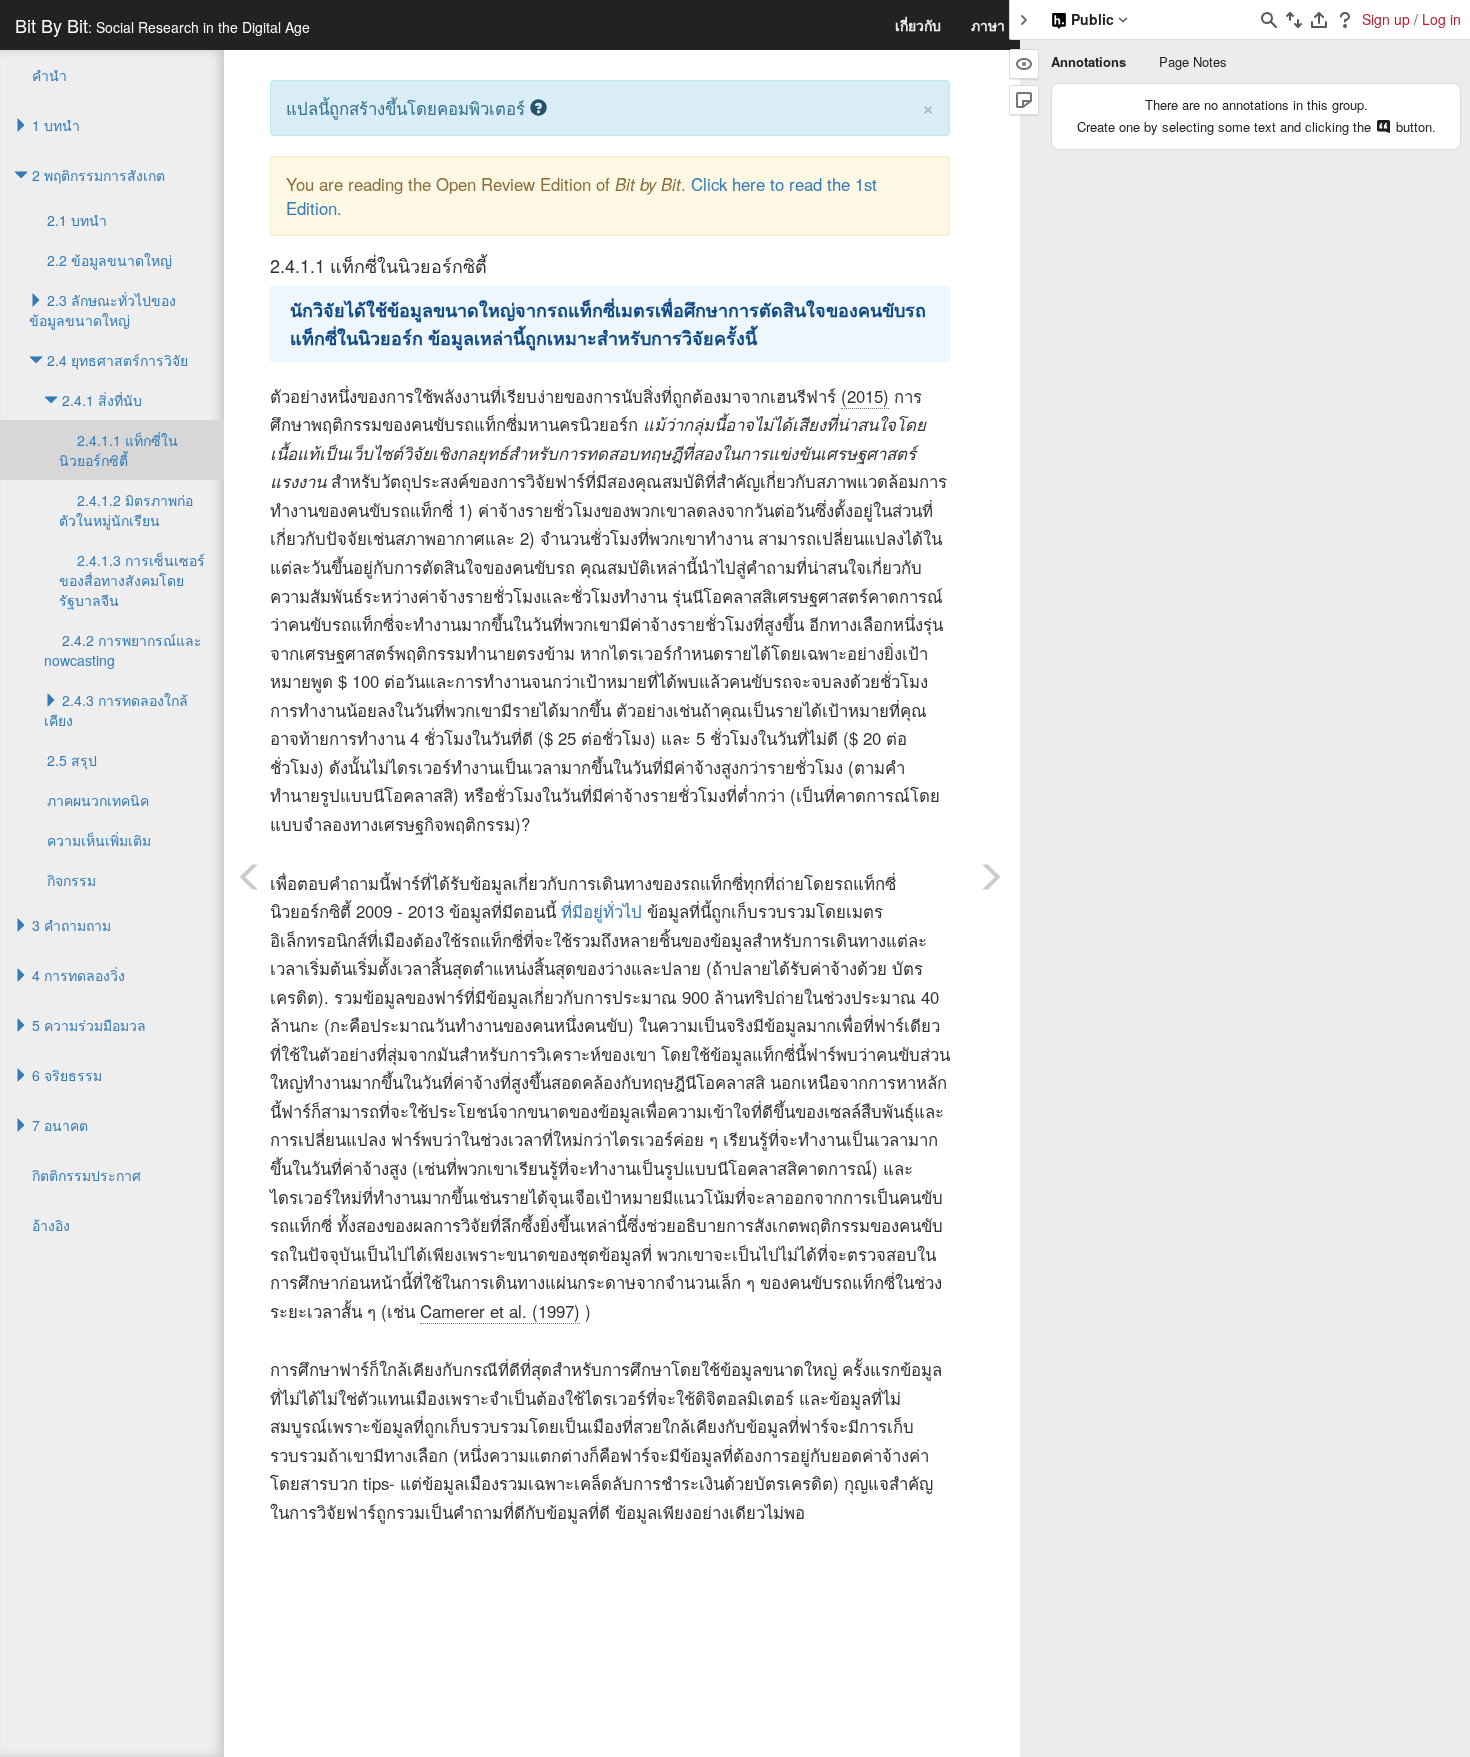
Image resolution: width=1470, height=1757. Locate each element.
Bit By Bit (162, 25)
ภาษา (988, 25)
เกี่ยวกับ (918, 25)
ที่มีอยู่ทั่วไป (601, 911)
